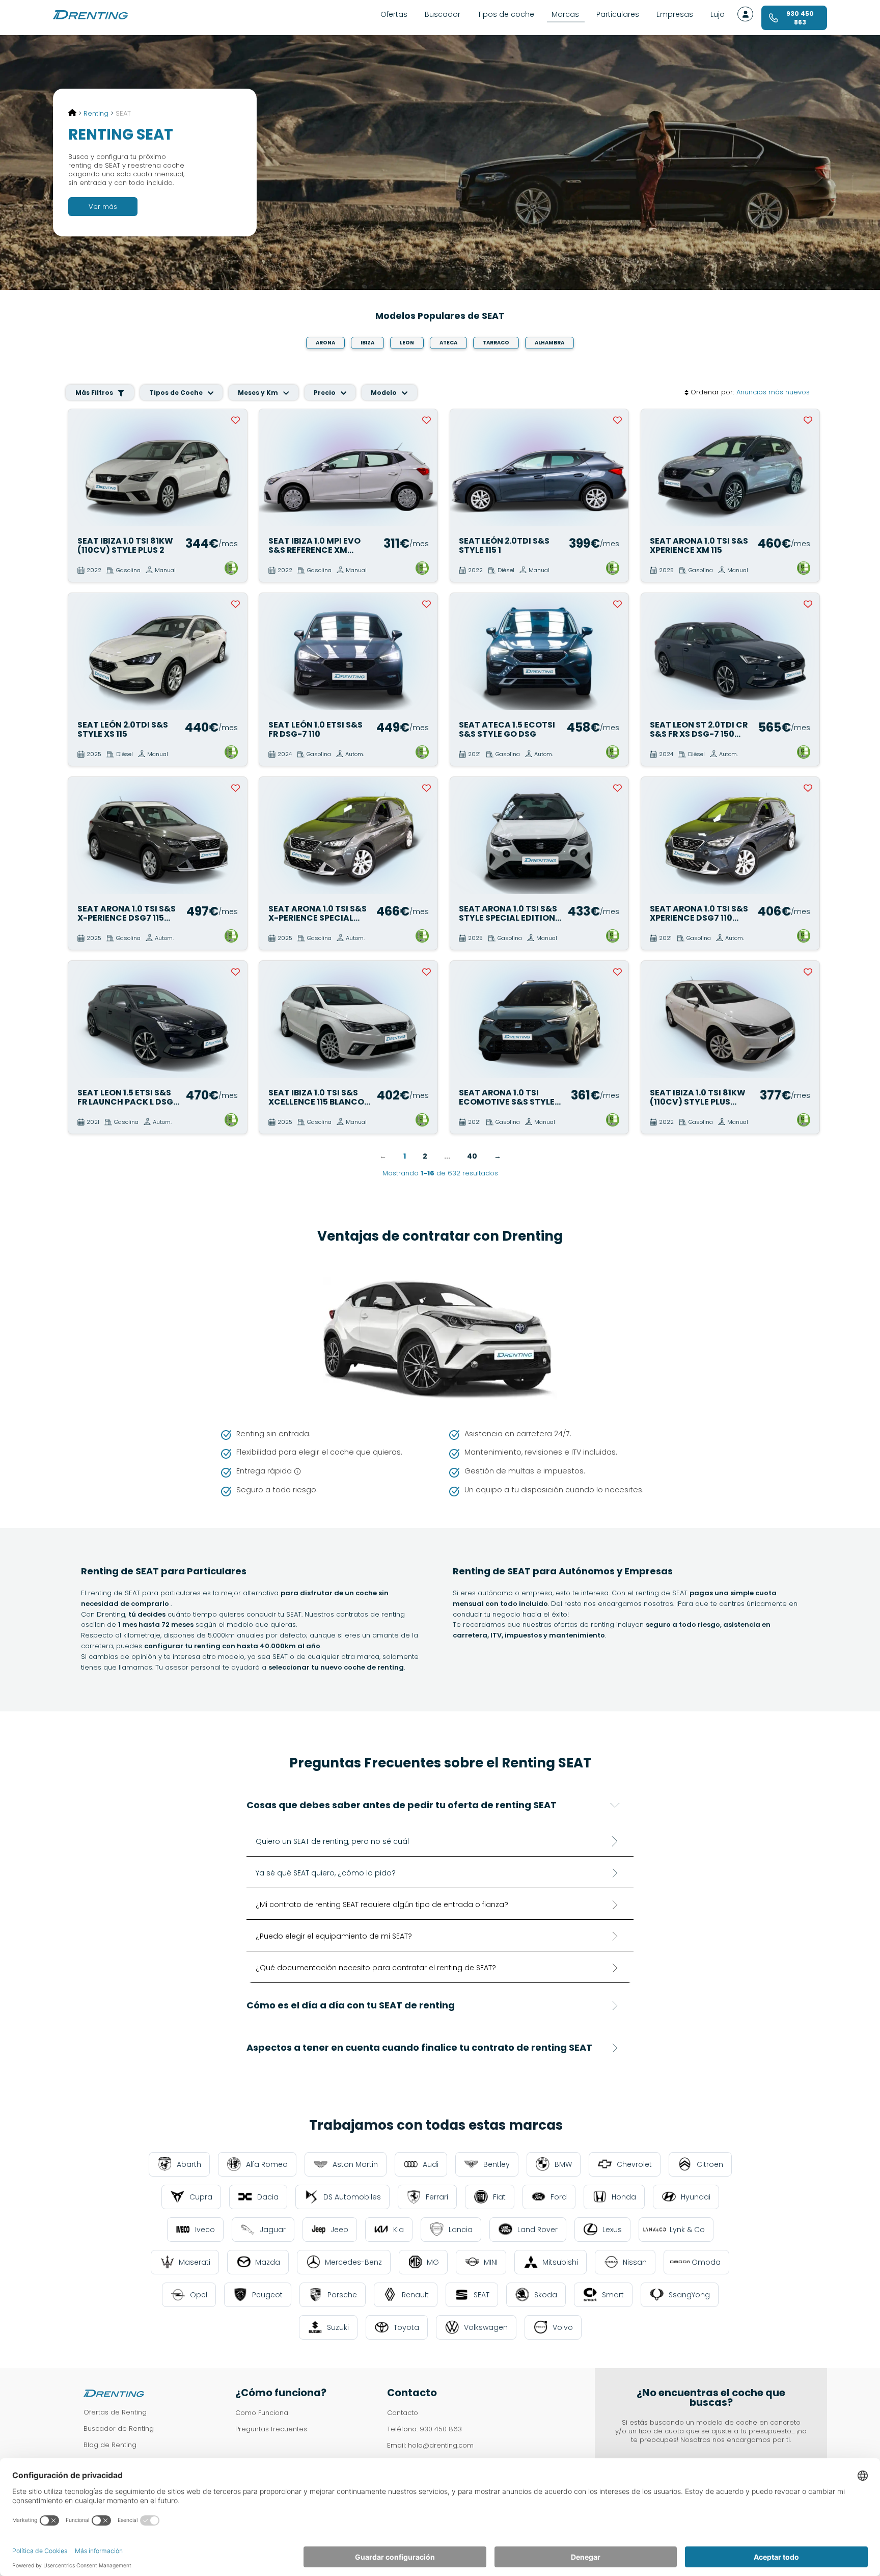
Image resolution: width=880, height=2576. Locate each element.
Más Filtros (95, 393)
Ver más (103, 207)
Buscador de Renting (119, 2429)
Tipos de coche (506, 14)
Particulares (618, 14)
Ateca (448, 343)
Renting (96, 113)
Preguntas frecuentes (271, 2429)
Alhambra (549, 343)
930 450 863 (441, 2429)
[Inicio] (72, 113)
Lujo (718, 14)
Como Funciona (262, 2413)
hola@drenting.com (441, 2445)
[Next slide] (234, 468)
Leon (407, 343)
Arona (325, 343)
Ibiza (367, 343)
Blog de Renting (110, 2445)
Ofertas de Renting (115, 2412)
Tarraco (496, 343)
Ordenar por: (712, 393)
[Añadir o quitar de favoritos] (236, 420)
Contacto (403, 2413)
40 (472, 1156)
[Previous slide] (81, 468)
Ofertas (394, 14)
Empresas (675, 14)
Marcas (565, 14)
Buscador (443, 14)
